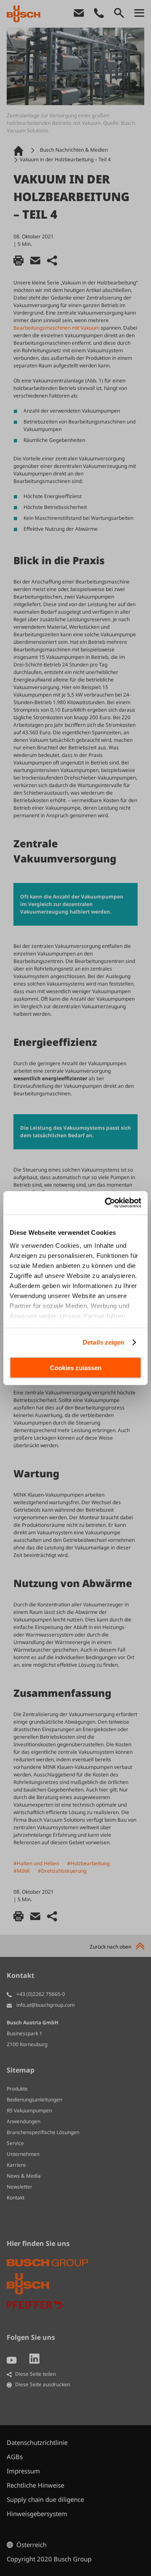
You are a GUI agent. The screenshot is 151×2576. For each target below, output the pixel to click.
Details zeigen (103, 1342)
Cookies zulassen (76, 1367)
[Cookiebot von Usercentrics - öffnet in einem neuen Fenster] (107, 1203)
